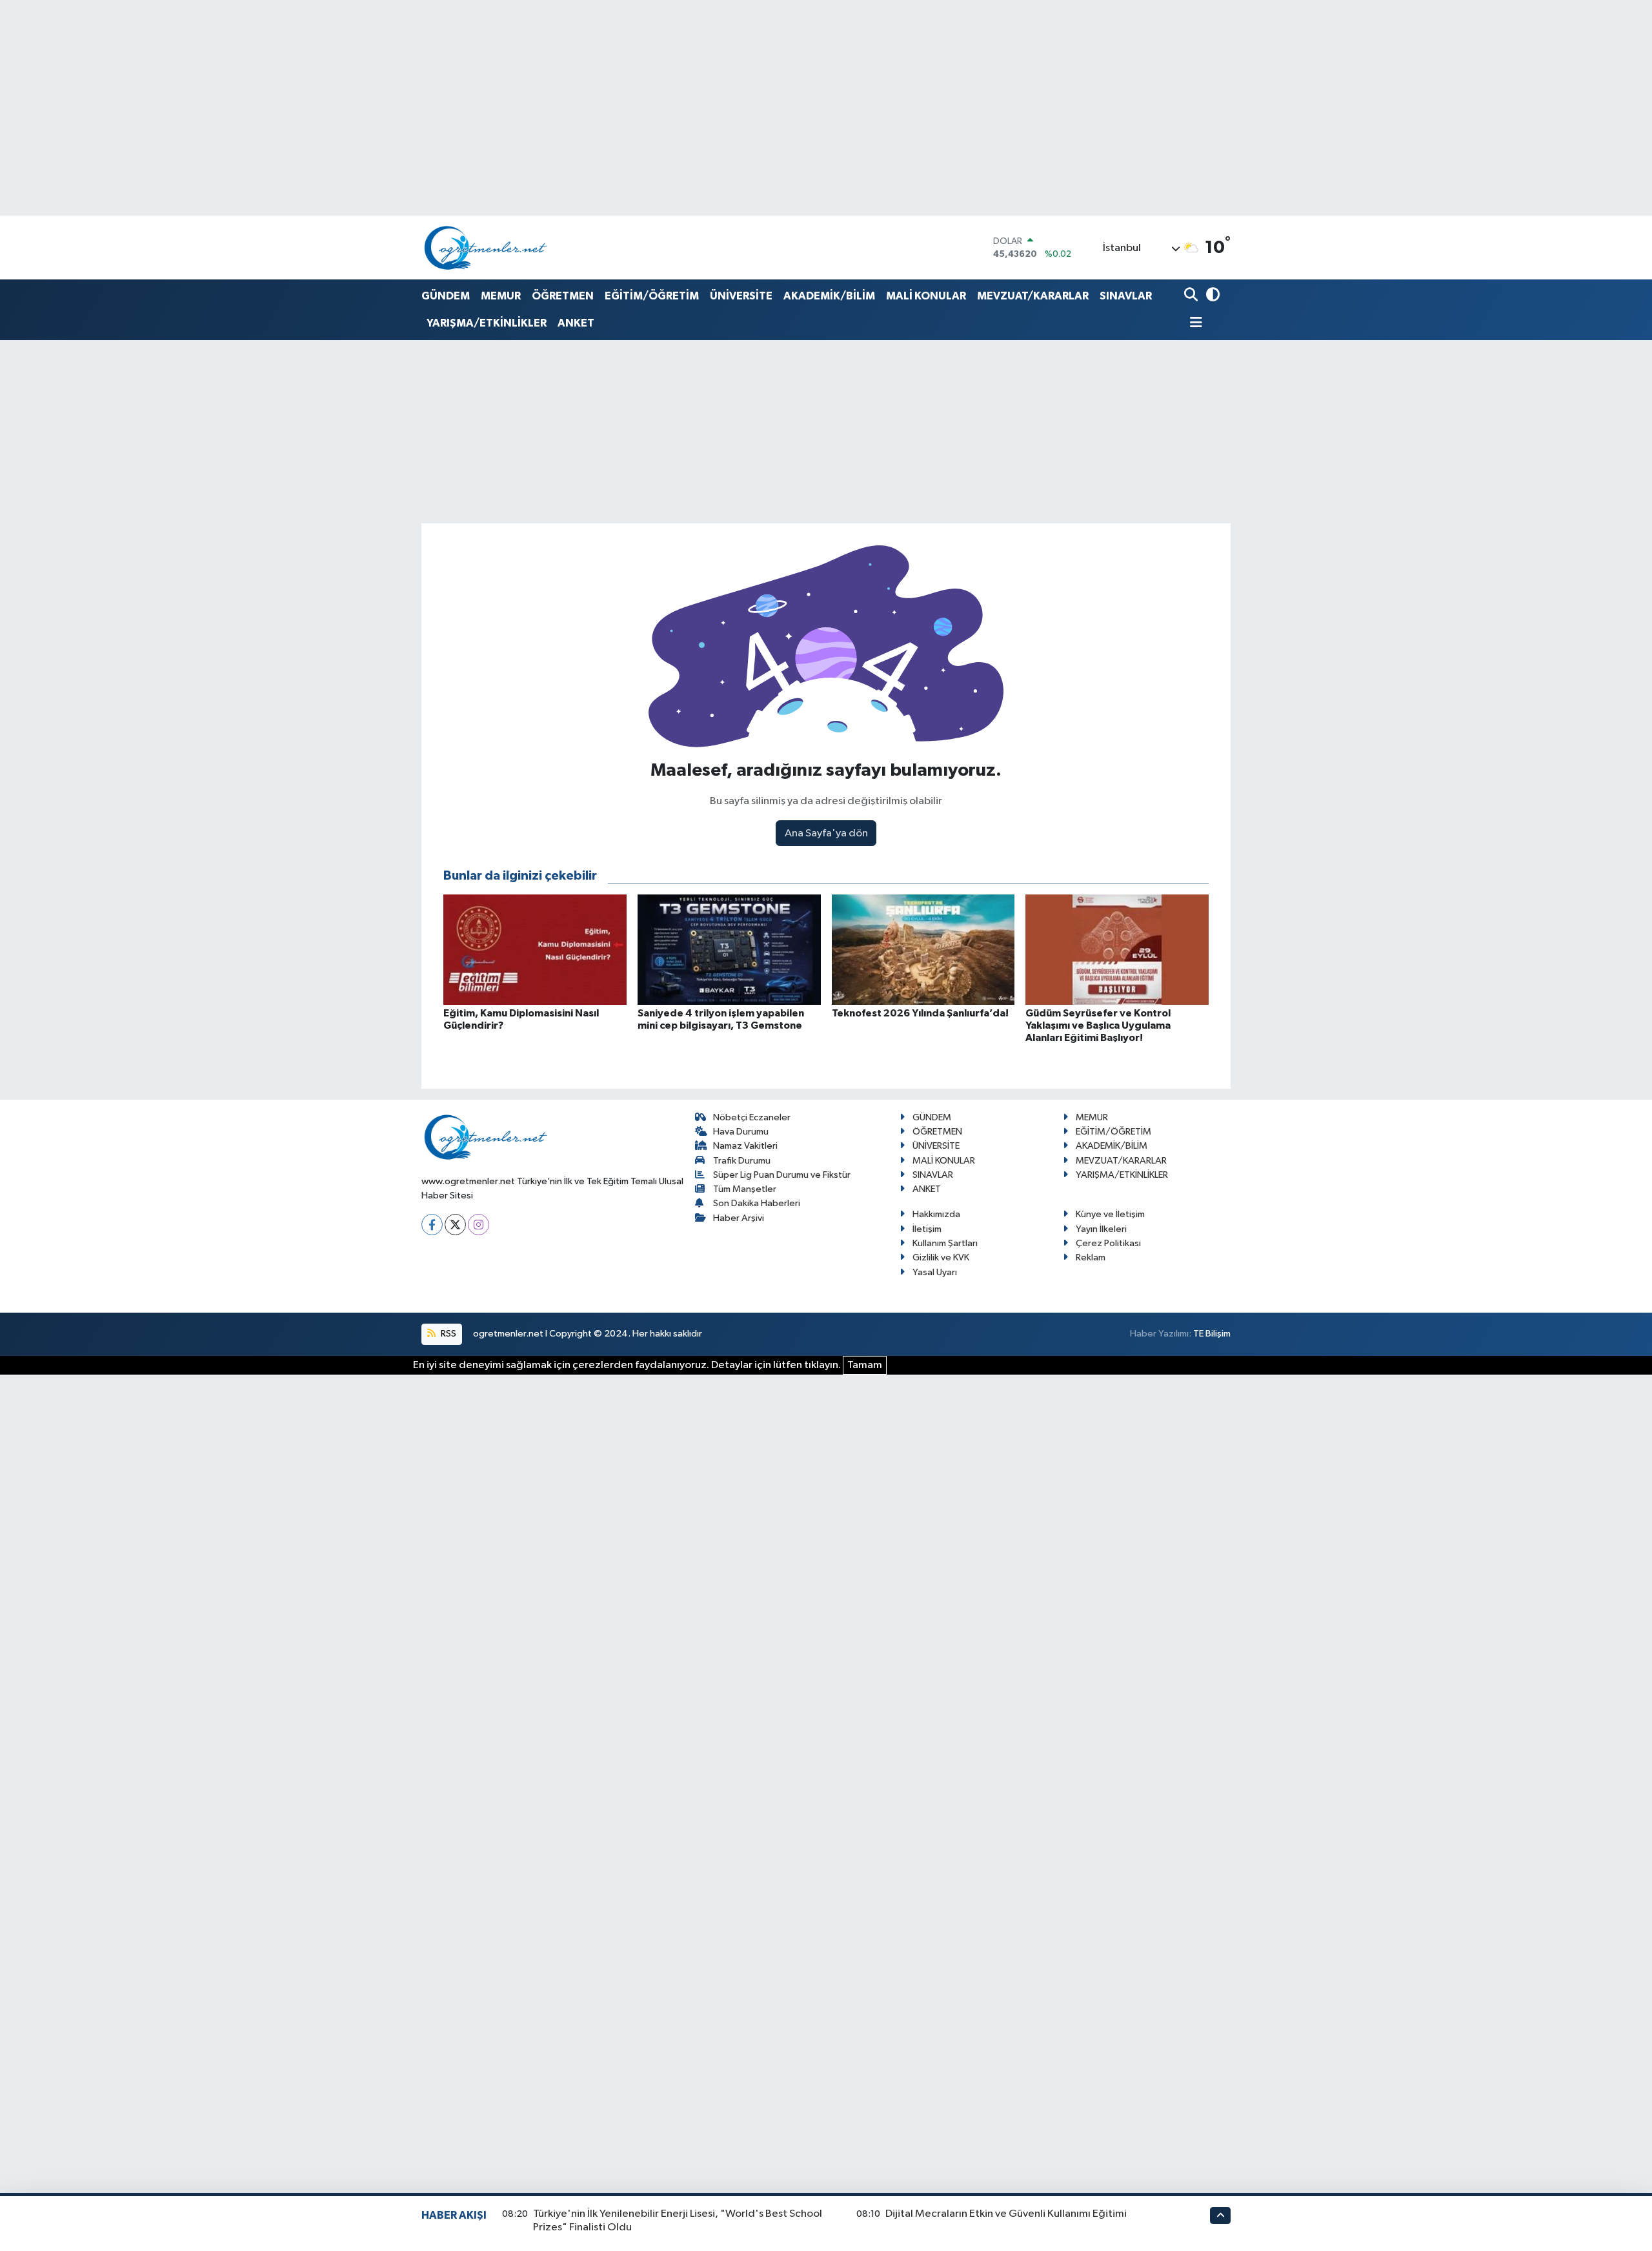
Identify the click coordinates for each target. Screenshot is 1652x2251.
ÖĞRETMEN (563, 296)
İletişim (927, 1229)
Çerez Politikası (1108, 1243)
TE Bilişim (1212, 1334)
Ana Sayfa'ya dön (826, 833)
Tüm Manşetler (745, 1189)
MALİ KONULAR (926, 296)
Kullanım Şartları (945, 1243)
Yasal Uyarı (935, 1272)
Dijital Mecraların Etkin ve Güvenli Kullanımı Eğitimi (1006, 2214)
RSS (448, 1334)
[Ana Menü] (1193, 324)
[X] (455, 1225)
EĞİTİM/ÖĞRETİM (652, 296)
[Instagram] (478, 1225)
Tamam (865, 1365)
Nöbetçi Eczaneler (752, 1117)
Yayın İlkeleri (1101, 1229)
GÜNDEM (446, 296)
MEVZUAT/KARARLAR (1033, 296)
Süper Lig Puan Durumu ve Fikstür (782, 1175)
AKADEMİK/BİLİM (829, 296)
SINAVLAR (1126, 296)
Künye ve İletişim (1110, 1214)
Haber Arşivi (739, 1218)
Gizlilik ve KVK (941, 1257)
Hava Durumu (741, 1132)
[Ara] (1192, 296)
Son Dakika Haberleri (757, 1203)
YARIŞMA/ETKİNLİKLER (487, 323)
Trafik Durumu (742, 1161)
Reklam (1091, 1257)
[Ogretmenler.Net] (486, 247)
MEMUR (501, 296)
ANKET (576, 323)
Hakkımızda (936, 1214)
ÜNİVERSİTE (741, 296)
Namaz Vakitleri (745, 1146)
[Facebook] (432, 1225)
